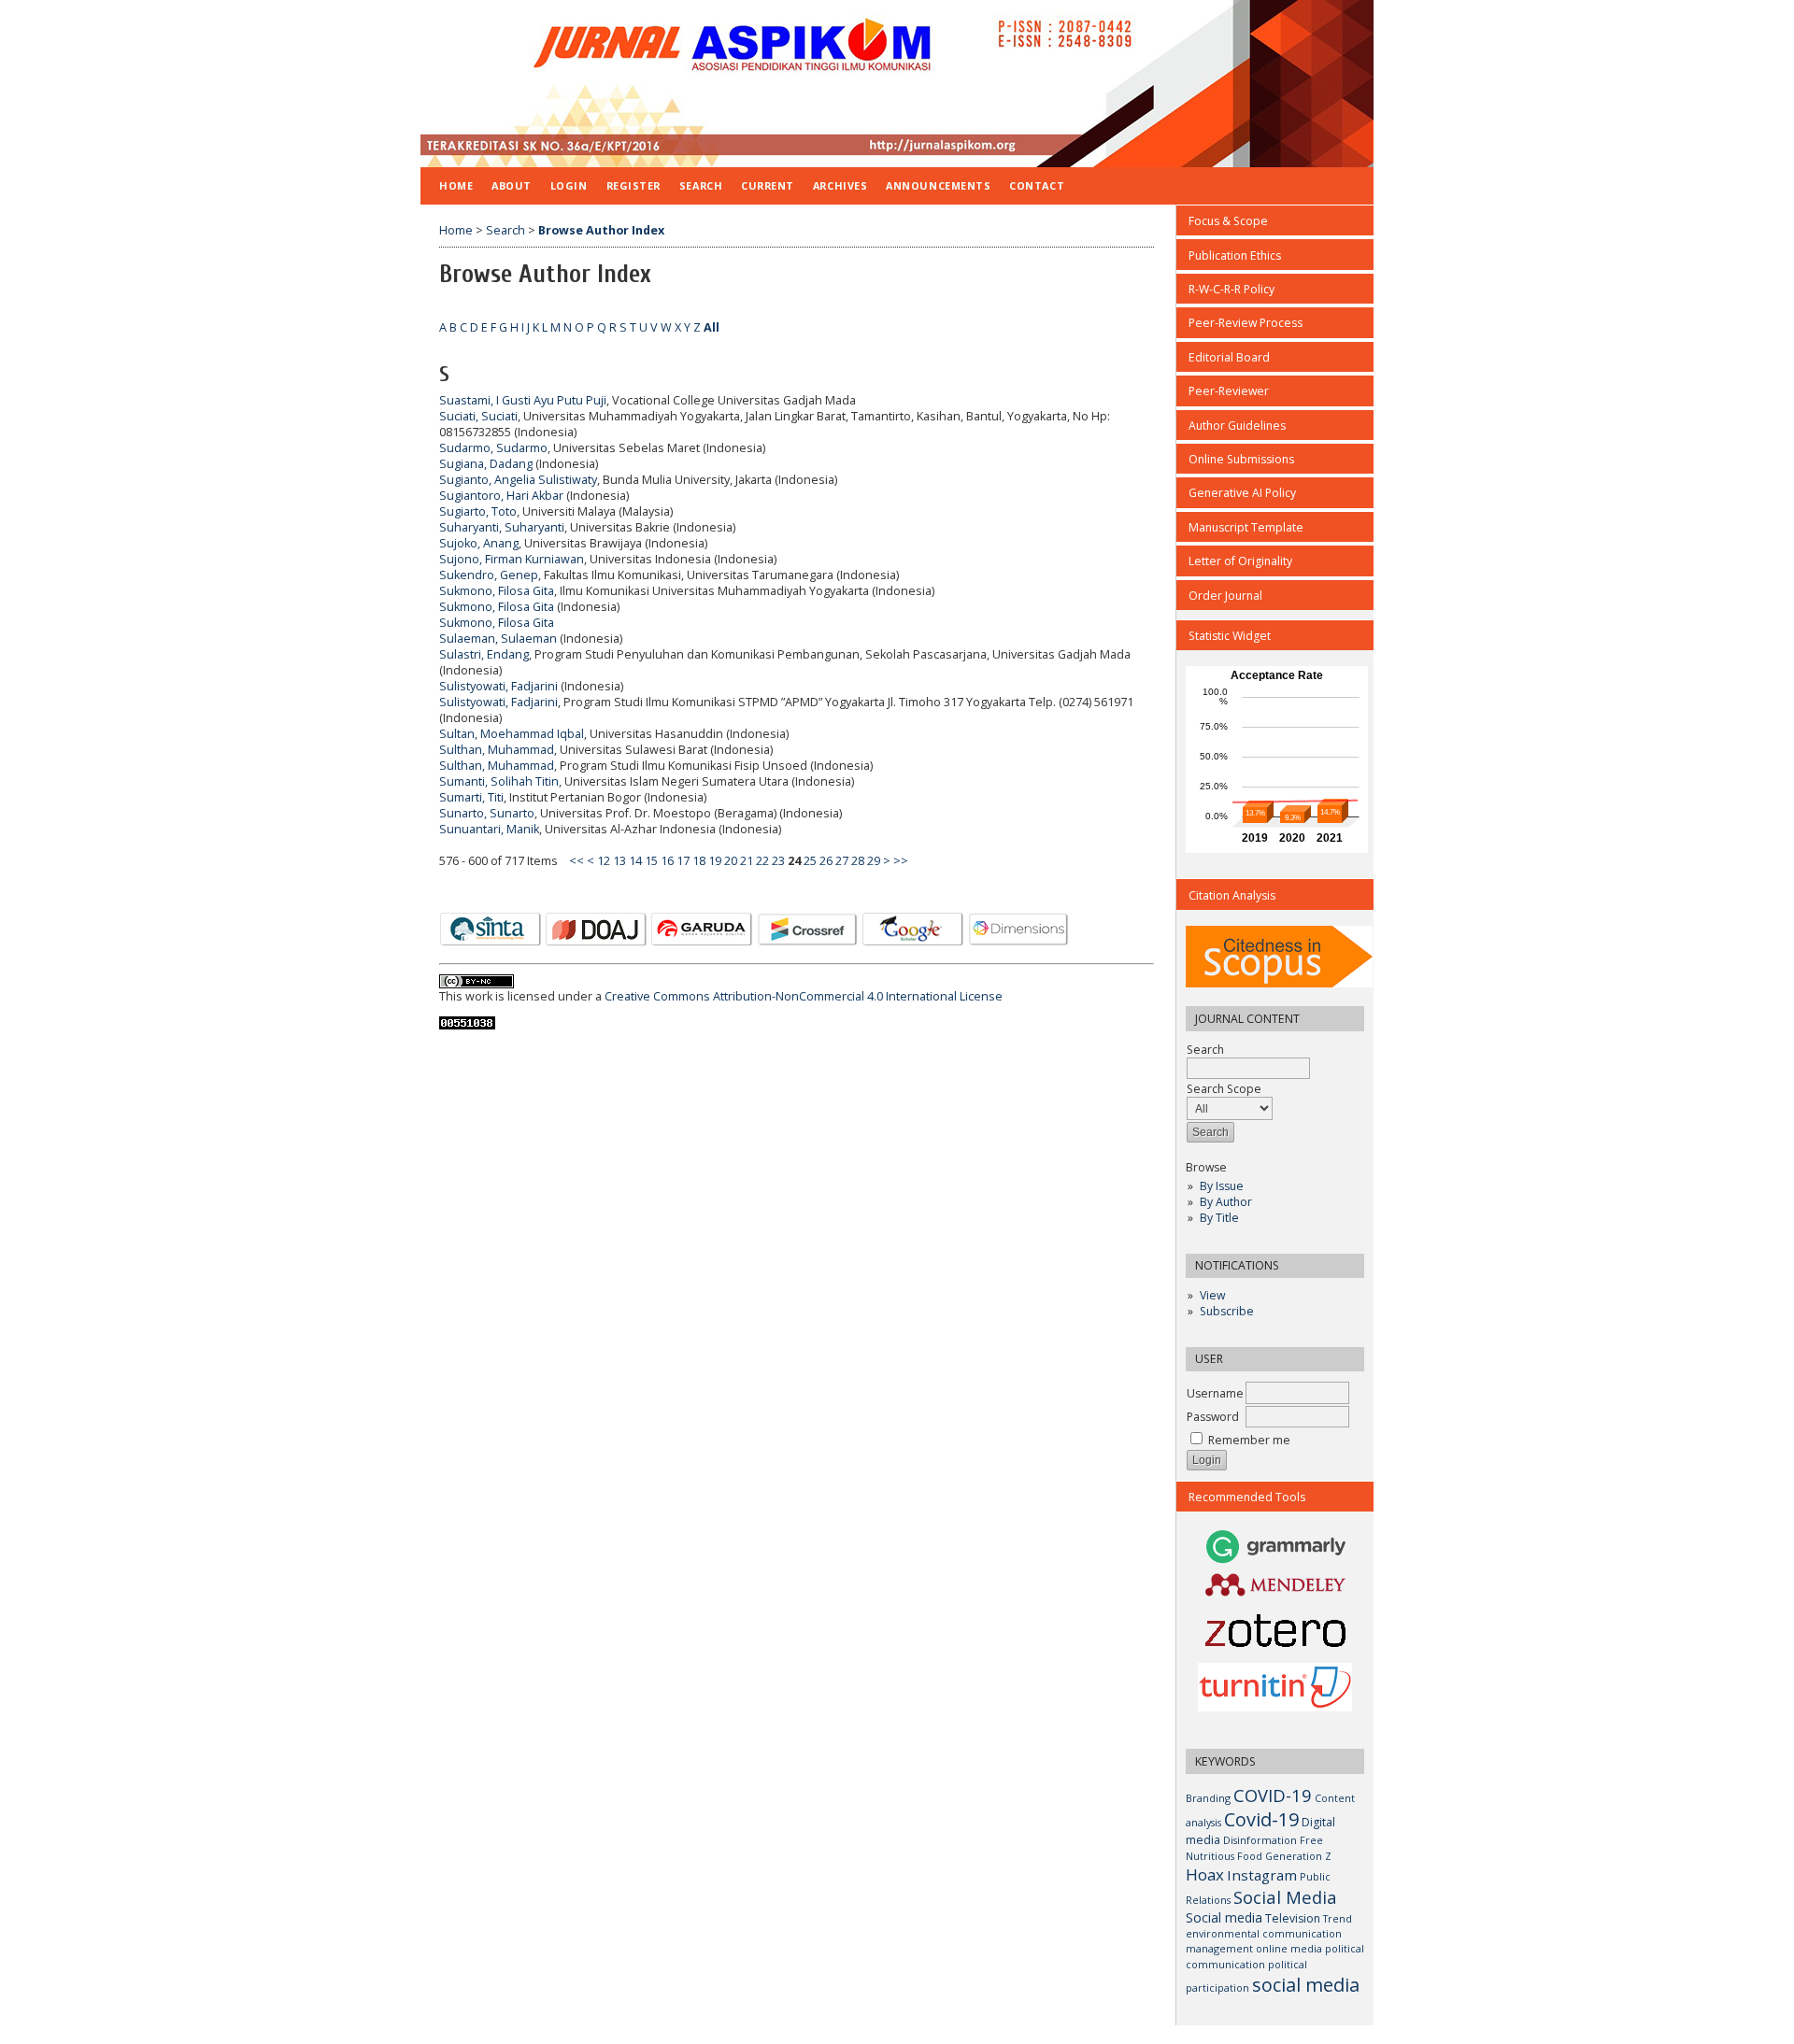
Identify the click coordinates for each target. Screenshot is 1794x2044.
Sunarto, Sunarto (487, 813)
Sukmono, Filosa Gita (497, 591)
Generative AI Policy (1242, 493)
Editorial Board (1229, 357)
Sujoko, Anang (479, 543)
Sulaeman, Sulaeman (498, 639)
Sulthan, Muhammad (497, 750)
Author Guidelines (1237, 426)
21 (747, 861)
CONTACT (1037, 185)
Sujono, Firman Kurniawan (512, 559)
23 (778, 861)
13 (619, 861)
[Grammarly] (1276, 1561)
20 (731, 861)
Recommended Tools (1247, 1497)
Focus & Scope (1228, 221)
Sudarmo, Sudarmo (493, 448)
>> (901, 861)
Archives (840, 185)
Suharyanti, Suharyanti (502, 527)
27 (842, 861)
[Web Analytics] (467, 1025)
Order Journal (1225, 596)
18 (699, 861)
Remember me (1249, 1440)
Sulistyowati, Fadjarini (498, 686)
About (512, 185)
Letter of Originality (1240, 561)
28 (858, 861)
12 (604, 861)
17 (683, 861)
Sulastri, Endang (484, 654)
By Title (1219, 1218)
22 (762, 861)
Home (456, 185)
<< (577, 861)
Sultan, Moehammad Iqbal (512, 734)
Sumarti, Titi (471, 797)
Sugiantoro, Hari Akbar (501, 496)
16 (667, 861)
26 (826, 861)
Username (1215, 1393)
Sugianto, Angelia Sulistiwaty (518, 480)
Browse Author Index (601, 230)
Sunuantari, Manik (489, 829)
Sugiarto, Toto (478, 511)
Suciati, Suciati (478, 416)
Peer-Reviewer (1229, 391)
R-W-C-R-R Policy (1232, 289)
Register (634, 185)
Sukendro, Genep (489, 575)
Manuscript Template (1246, 527)
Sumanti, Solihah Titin (499, 781)
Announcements (938, 185)
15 (651, 861)
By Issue (1222, 1186)
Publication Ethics (1235, 255)
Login (569, 185)
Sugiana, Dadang (486, 464)
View (1212, 1295)
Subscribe (1227, 1311)
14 (635, 861)
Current (768, 185)
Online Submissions (1241, 459)
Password (1213, 1417)
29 (874, 861)
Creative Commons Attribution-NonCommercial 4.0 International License (804, 996)
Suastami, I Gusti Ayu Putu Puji (523, 400)
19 (715, 861)
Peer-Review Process (1246, 323)
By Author (1226, 1202)
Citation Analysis (1232, 895)
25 (810, 861)
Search (1205, 1050)
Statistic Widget (1230, 636)
